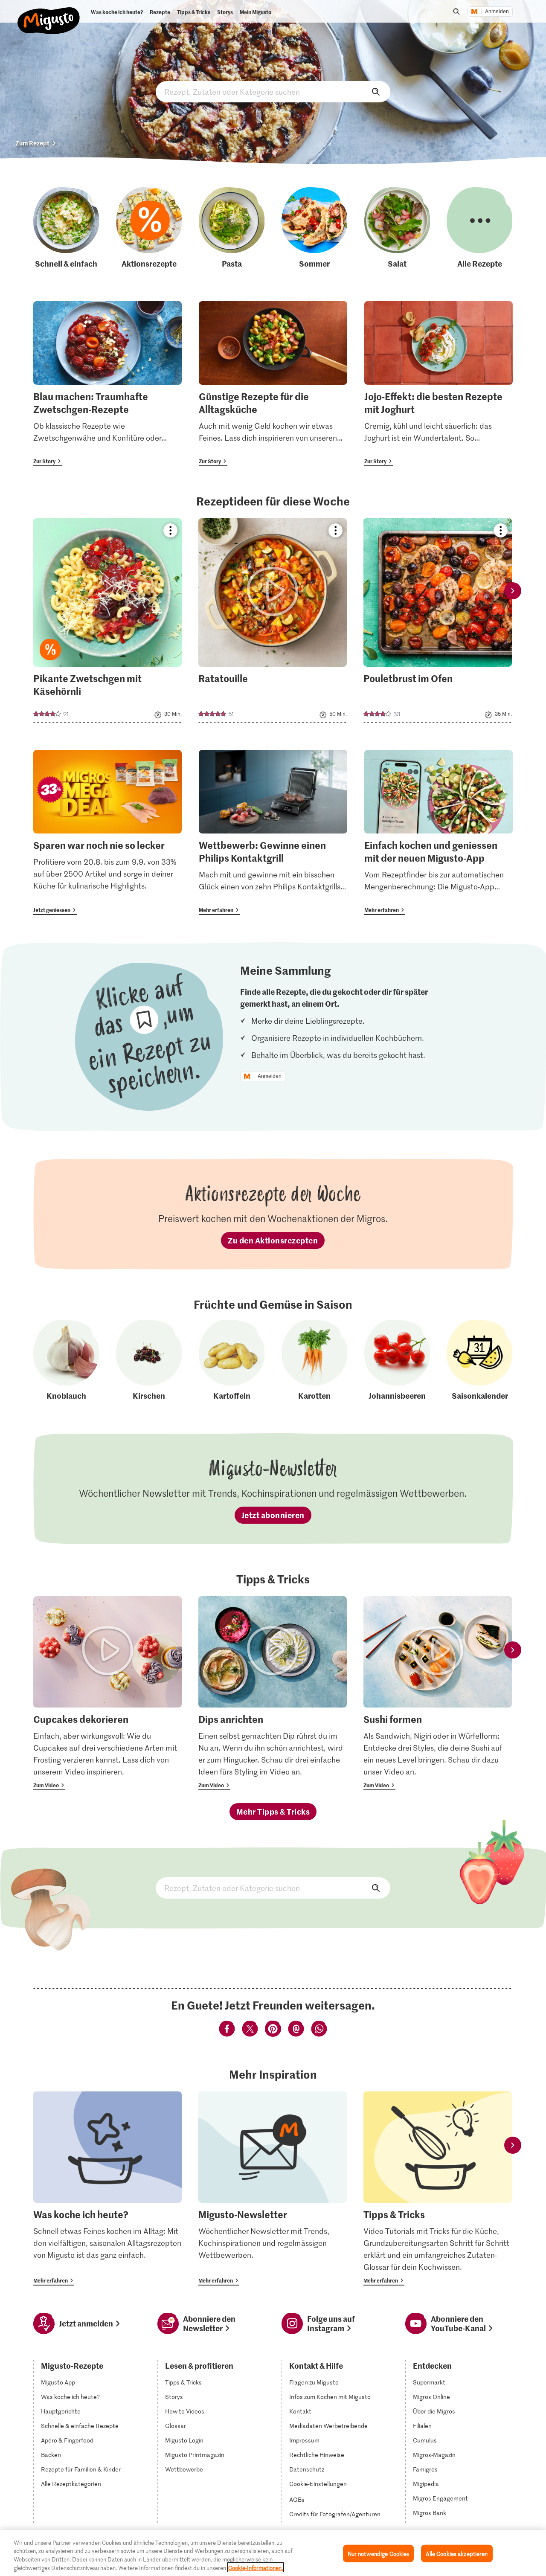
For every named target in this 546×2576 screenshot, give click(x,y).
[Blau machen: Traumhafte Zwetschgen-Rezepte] (107, 384)
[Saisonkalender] (479, 1361)
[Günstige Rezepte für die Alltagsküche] (273, 384)
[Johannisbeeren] (397, 1361)
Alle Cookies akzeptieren (457, 2554)
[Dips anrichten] (273, 1693)
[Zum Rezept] (107, 620)
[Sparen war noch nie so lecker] (107, 832)
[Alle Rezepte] (479, 228)
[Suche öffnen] (456, 12)
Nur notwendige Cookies (379, 2554)
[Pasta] (232, 228)
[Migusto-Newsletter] (273, 2188)
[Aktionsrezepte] (149, 228)
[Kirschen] (149, 1361)
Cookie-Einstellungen (318, 2484)
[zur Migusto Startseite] (49, 14)
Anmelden (497, 12)
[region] (273, 2553)
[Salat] (397, 228)
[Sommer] (314, 228)
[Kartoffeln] (232, 1361)
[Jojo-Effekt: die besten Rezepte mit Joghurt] (439, 384)
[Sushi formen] (438, 1693)
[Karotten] (314, 1361)
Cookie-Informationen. (256, 2567)
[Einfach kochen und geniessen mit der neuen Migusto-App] (439, 832)
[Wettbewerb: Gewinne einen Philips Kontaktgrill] (273, 832)
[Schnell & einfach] (66, 228)
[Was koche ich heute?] (107, 2188)
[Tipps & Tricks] (438, 2188)
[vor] (513, 591)
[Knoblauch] (66, 1361)
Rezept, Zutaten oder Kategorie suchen (273, 92)
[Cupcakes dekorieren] (107, 1693)
